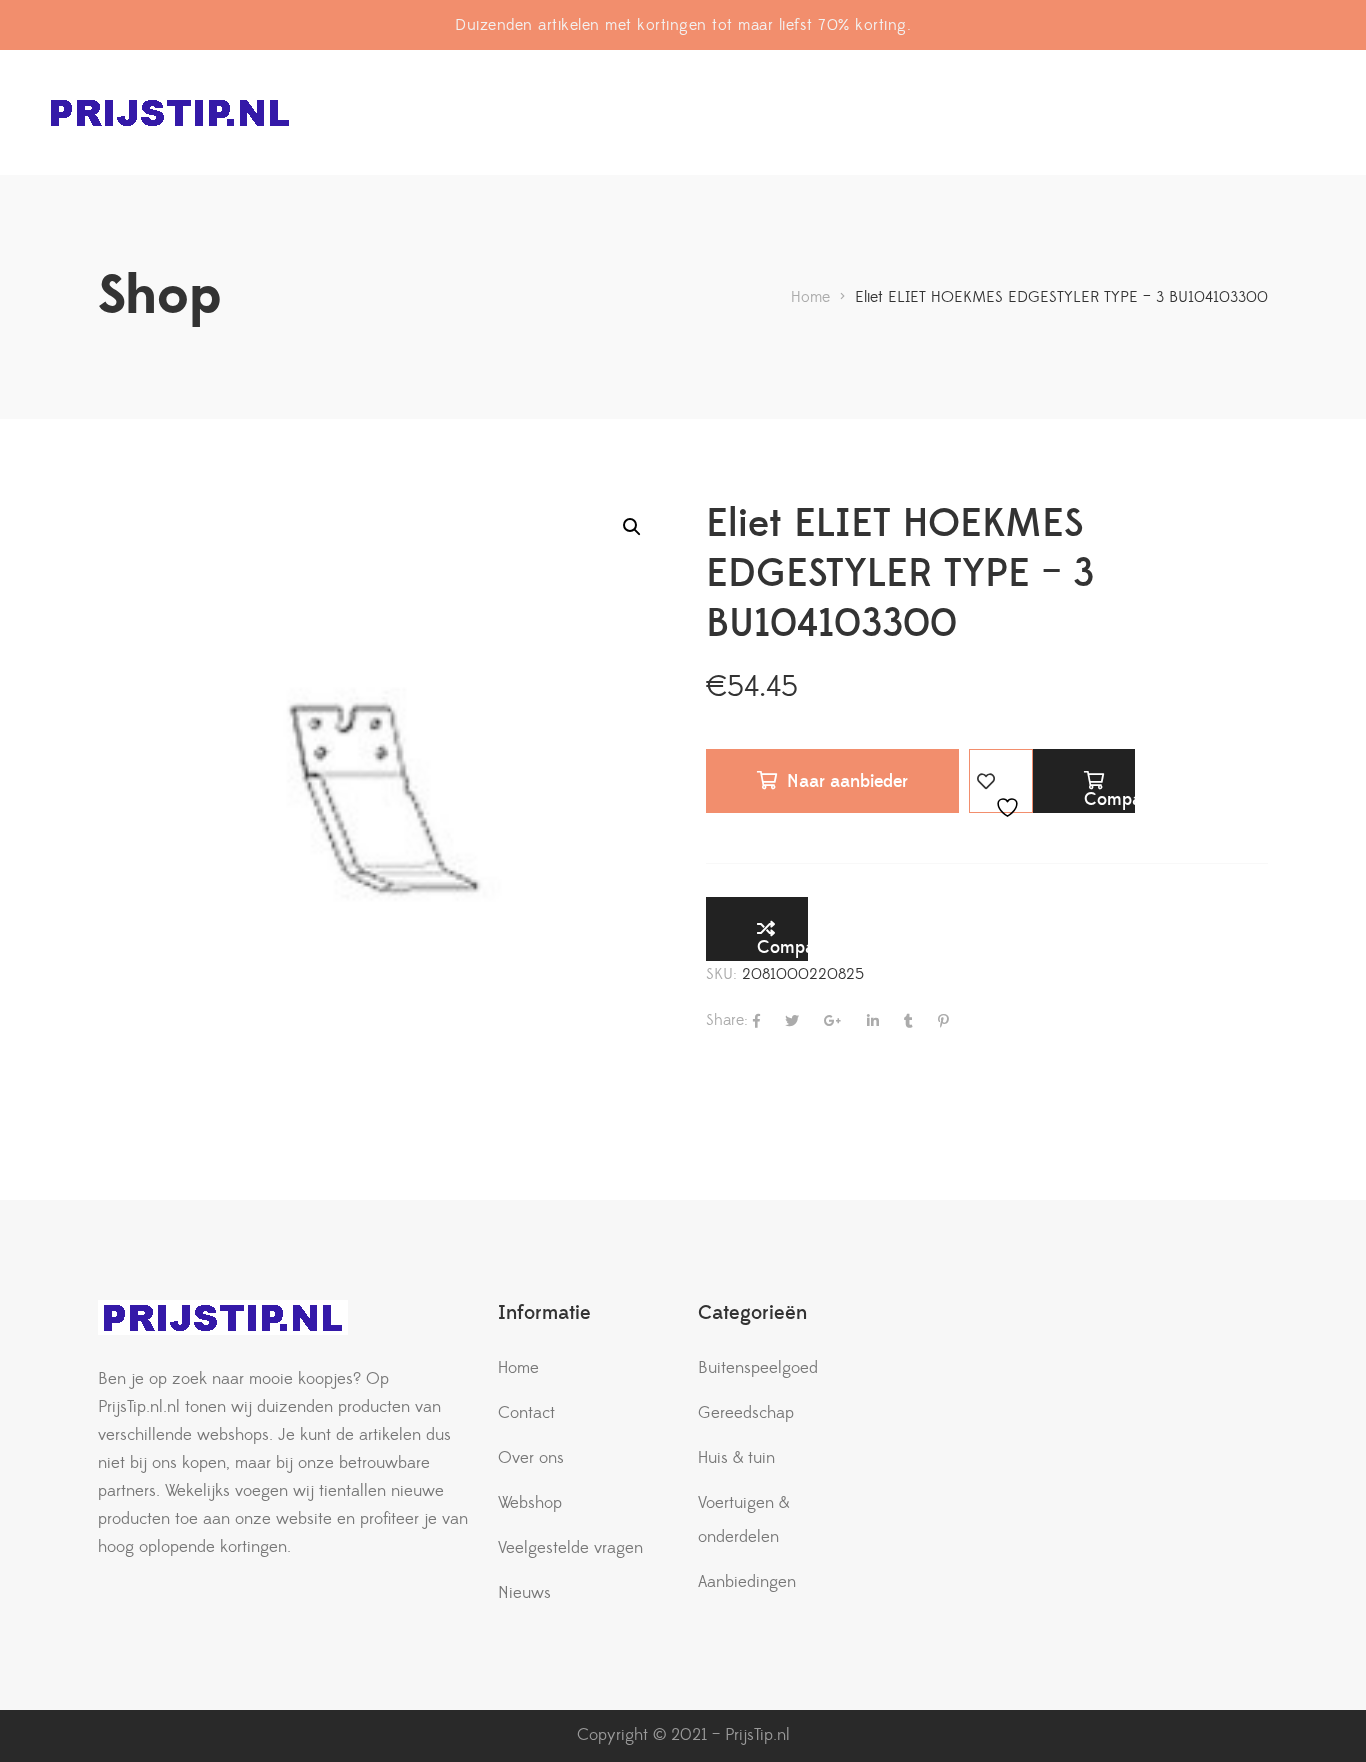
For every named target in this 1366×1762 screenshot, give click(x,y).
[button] (632, 527)
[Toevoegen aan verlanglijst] (1001, 781)
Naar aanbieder (847, 781)
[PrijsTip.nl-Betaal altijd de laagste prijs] (170, 112)
